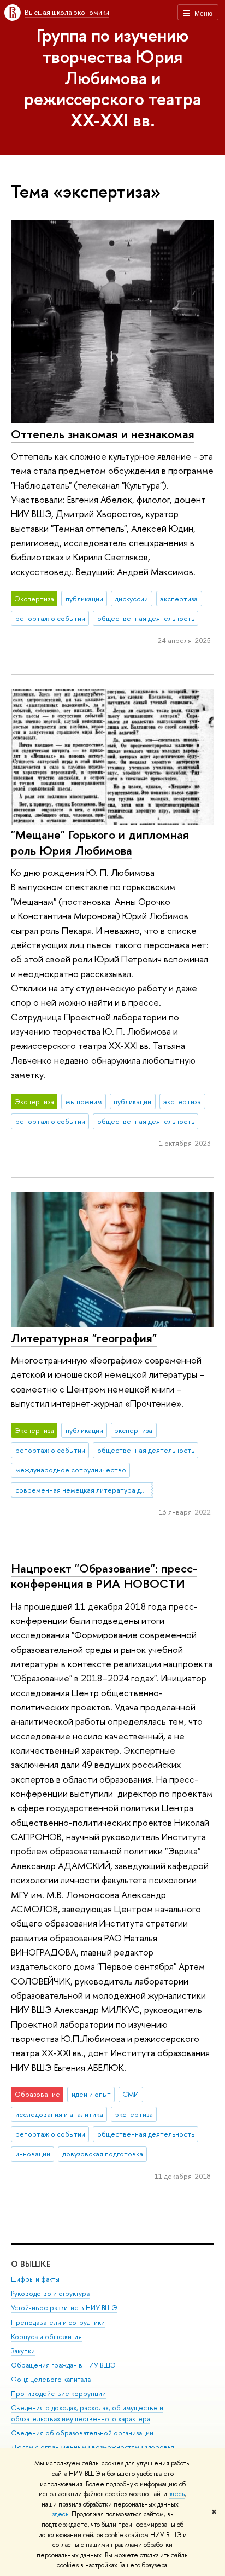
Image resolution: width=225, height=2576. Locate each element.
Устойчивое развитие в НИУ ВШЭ (64, 2308)
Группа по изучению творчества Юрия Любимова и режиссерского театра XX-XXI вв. (112, 77)
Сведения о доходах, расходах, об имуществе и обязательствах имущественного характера (87, 2413)
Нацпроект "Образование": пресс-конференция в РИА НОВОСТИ (104, 1576)
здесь (177, 2494)
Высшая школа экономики (67, 12)
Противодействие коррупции (58, 2394)
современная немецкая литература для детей (84, 1490)
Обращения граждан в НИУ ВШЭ (63, 2365)
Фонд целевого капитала (51, 2379)
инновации (33, 2154)
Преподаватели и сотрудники (58, 2322)
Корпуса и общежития (46, 2337)
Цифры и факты (35, 2279)
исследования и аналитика (59, 2114)
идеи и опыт (91, 2094)
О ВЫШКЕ (31, 2264)
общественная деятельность (146, 618)
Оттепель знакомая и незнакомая (103, 434)
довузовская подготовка (103, 2154)
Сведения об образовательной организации (82, 2433)
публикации (84, 599)
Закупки (23, 2351)
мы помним (84, 1101)
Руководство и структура (50, 2293)
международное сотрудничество (71, 1470)
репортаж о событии (50, 618)
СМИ (131, 2094)
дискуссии (131, 599)
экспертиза (179, 599)
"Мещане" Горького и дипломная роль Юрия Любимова (100, 842)
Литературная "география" (84, 1338)
